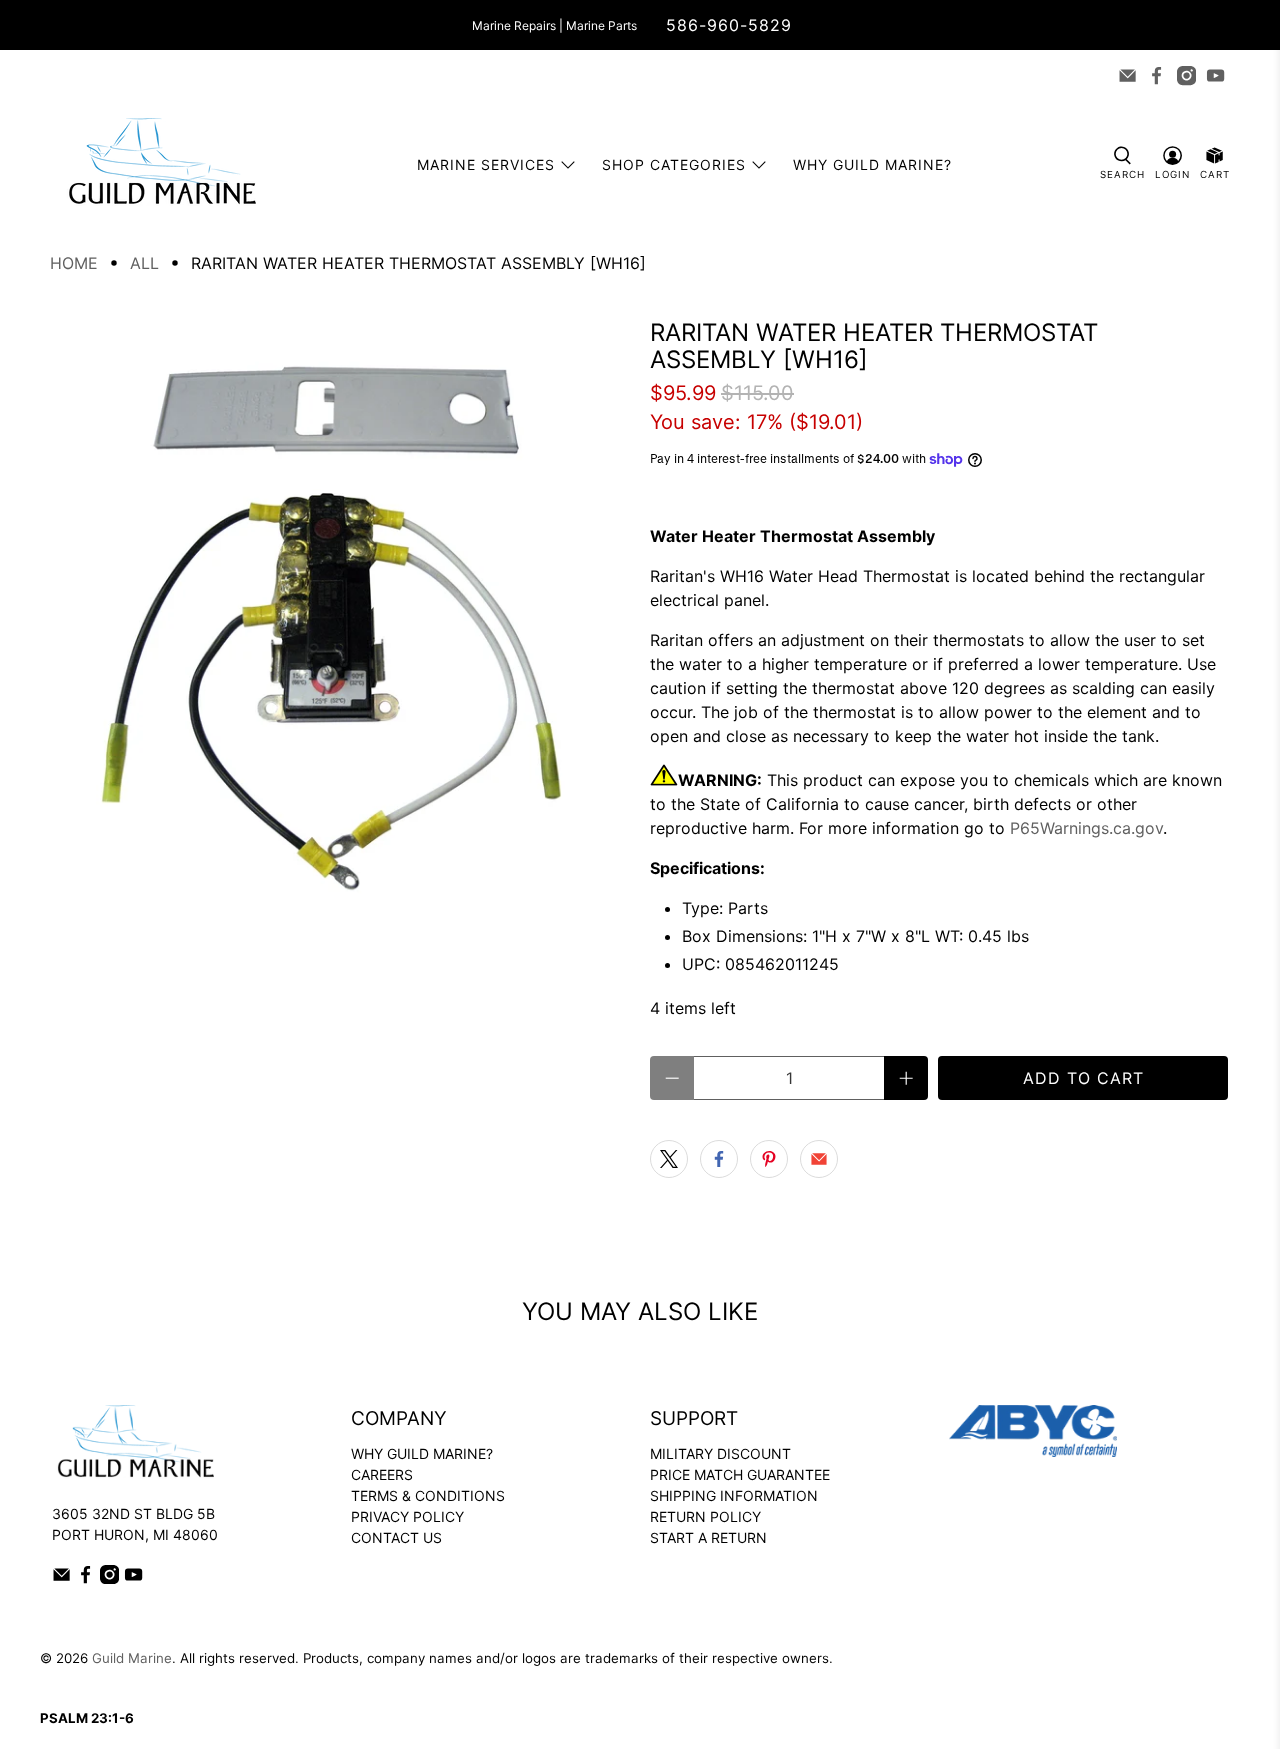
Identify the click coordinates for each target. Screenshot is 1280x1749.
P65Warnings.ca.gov (1086, 828)
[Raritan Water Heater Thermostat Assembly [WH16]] (340, 609)
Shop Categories (674, 164)
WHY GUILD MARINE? (422, 1453)
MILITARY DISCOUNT (720, 1453)
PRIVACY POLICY (407, 1516)
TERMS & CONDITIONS (428, 1495)
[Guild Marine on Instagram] (1186, 75)
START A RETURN (708, 1537)
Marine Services (486, 164)
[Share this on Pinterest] (769, 1159)
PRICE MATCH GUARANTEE (740, 1474)
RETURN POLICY (705, 1516)
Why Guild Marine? (872, 164)
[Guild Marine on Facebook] (1156, 75)
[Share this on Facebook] (719, 1159)
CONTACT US (396, 1537)
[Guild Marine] (162, 164)
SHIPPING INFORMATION (734, 1495)
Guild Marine (132, 1658)
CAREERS (382, 1474)
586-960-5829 (729, 25)
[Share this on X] (669, 1159)
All (144, 263)
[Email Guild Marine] (1127, 75)
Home (74, 263)
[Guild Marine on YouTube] (1215, 75)
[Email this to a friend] (819, 1159)
